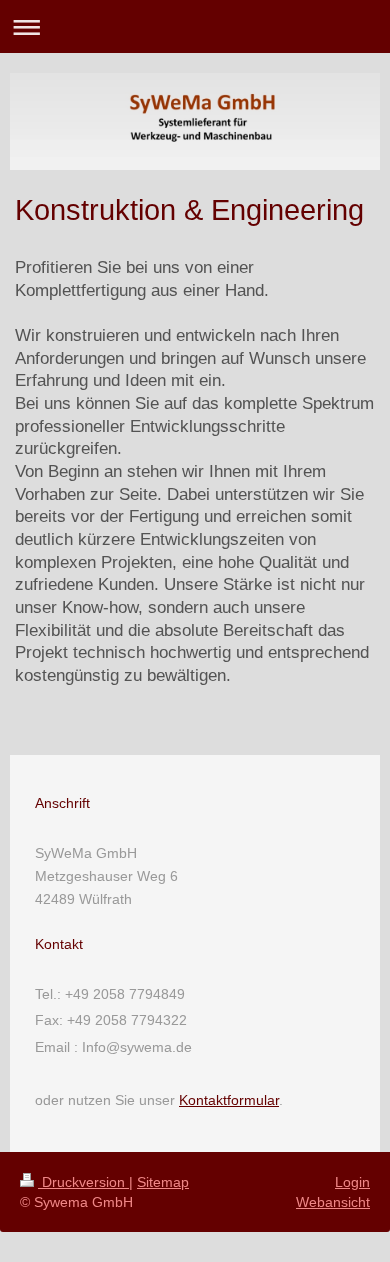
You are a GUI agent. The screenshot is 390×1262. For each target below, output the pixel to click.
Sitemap (163, 1182)
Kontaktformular (229, 1100)
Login (352, 1182)
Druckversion (83, 1182)
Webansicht (333, 1202)
